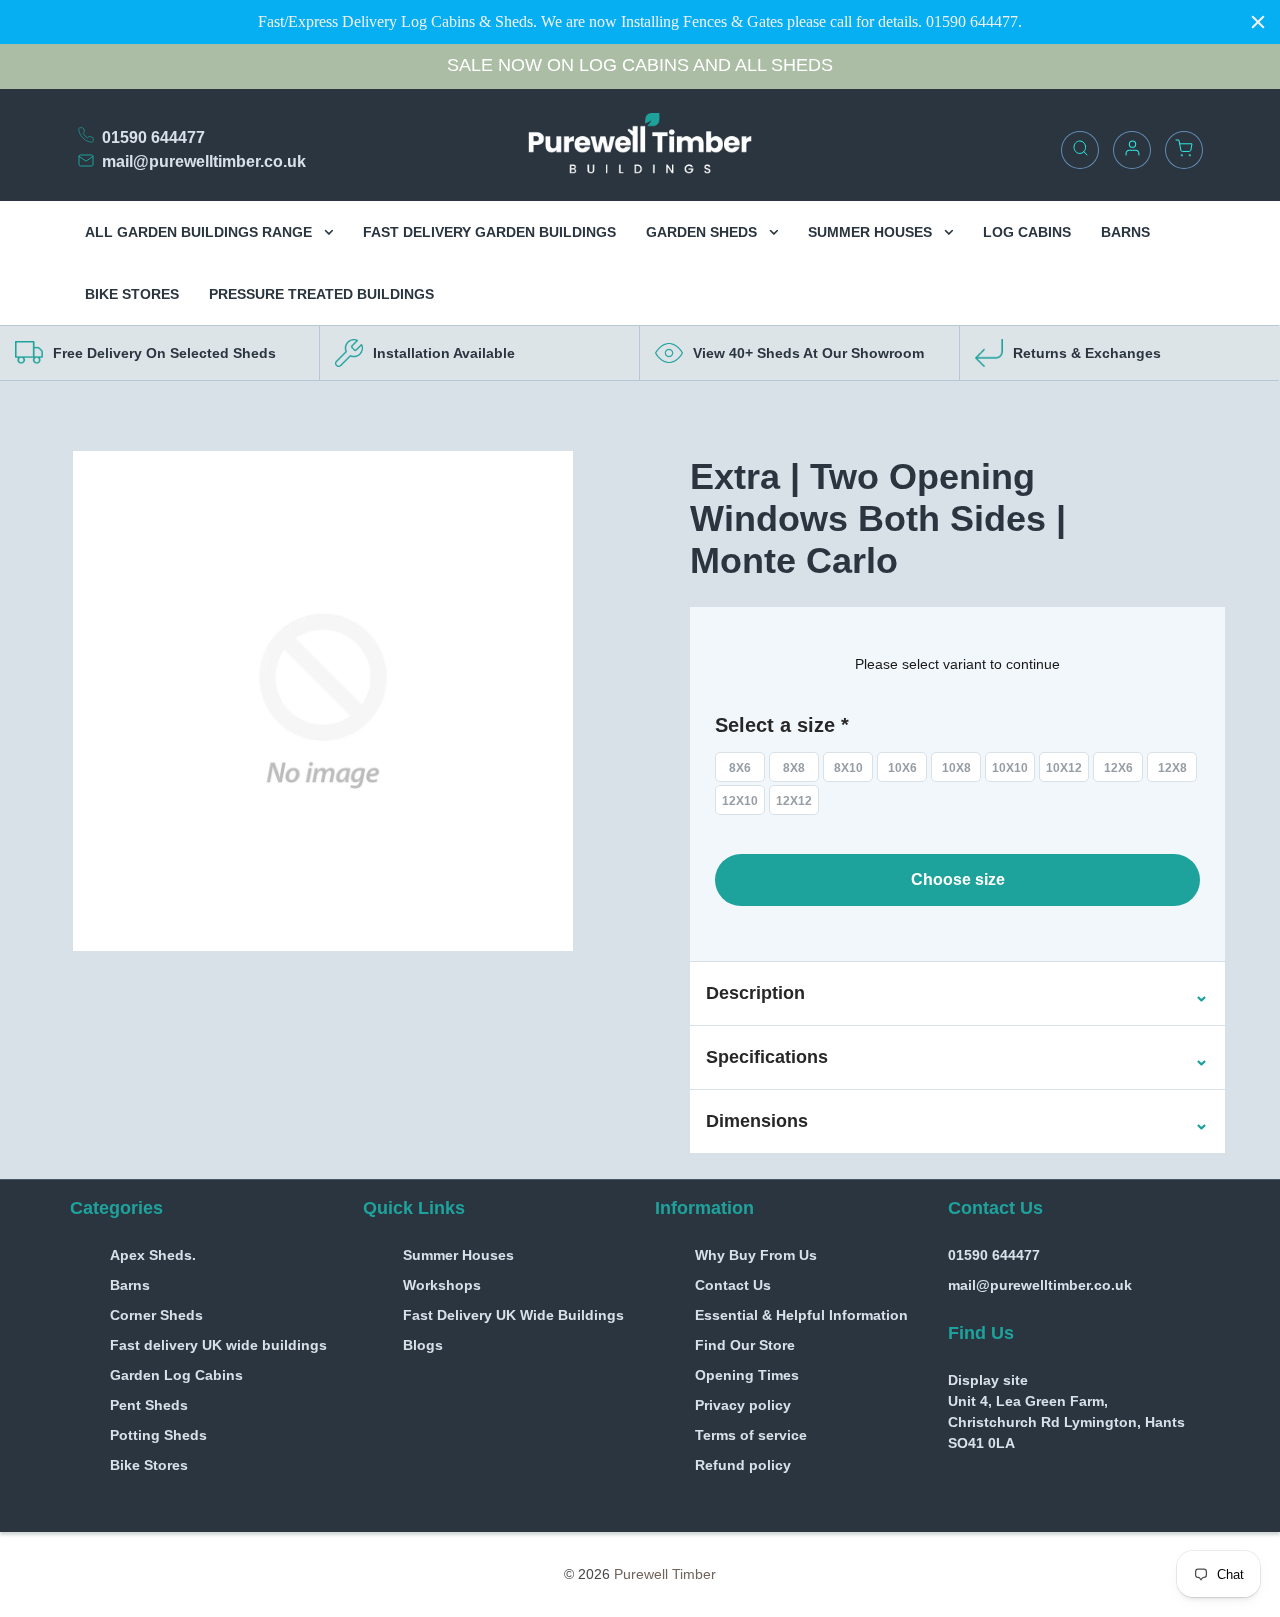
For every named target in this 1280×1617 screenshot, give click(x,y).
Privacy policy (743, 1405)
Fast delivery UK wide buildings (218, 1345)
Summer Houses (458, 1255)
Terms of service (751, 1435)
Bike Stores (149, 1465)
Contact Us (733, 1285)
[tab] (957, 993)
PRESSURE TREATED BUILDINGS (321, 294)
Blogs (423, 1345)
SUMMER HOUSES (872, 232)
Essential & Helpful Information (801, 1315)
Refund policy (743, 1465)
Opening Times (747, 1375)
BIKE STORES (132, 294)
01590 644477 (153, 137)
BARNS (1125, 232)
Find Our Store (745, 1345)
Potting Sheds (158, 1435)
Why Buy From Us (756, 1255)
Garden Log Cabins (176, 1375)
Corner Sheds (156, 1315)
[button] (755, 994)
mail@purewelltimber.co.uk (204, 161)
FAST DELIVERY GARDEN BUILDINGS (489, 232)
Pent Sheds (149, 1405)
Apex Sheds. (153, 1255)
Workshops (442, 1285)
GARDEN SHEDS (703, 232)
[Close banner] (1258, 22)
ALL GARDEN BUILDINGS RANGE (200, 232)
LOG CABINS (1027, 232)
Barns (130, 1285)
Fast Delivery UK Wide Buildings (513, 1315)
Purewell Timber (665, 1574)
